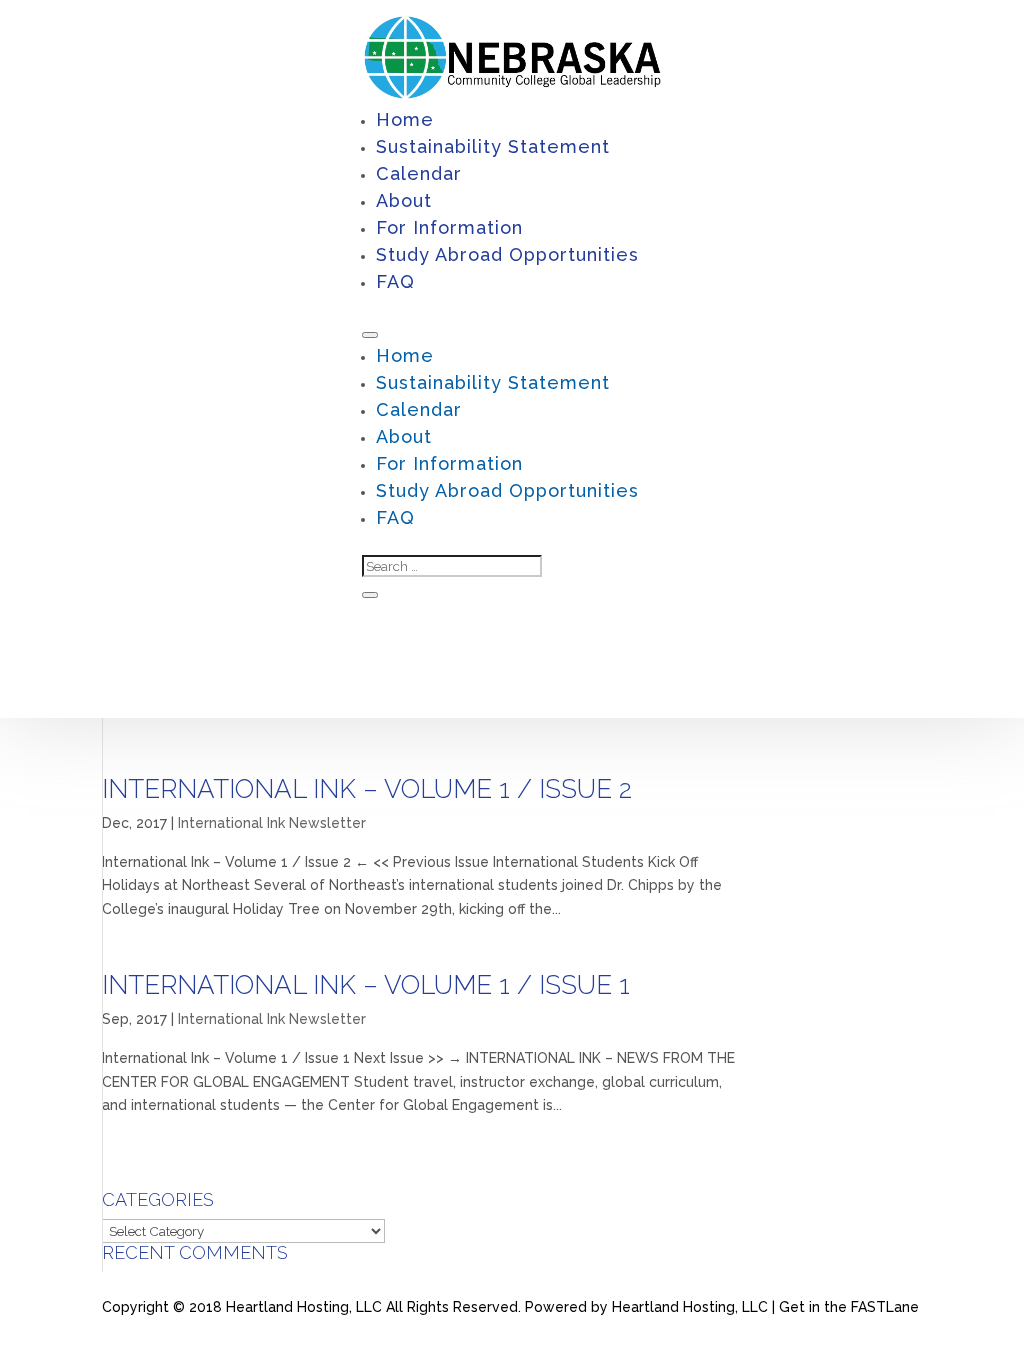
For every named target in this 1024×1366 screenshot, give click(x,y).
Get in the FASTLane (849, 1307)
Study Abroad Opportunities (507, 254)
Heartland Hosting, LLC (690, 1307)
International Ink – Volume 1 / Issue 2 (367, 789)
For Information (449, 227)
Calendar (419, 173)
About (404, 200)
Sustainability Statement (493, 146)
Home (405, 119)
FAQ (395, 281)
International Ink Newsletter (272, 823)
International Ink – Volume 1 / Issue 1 (366, 985)
